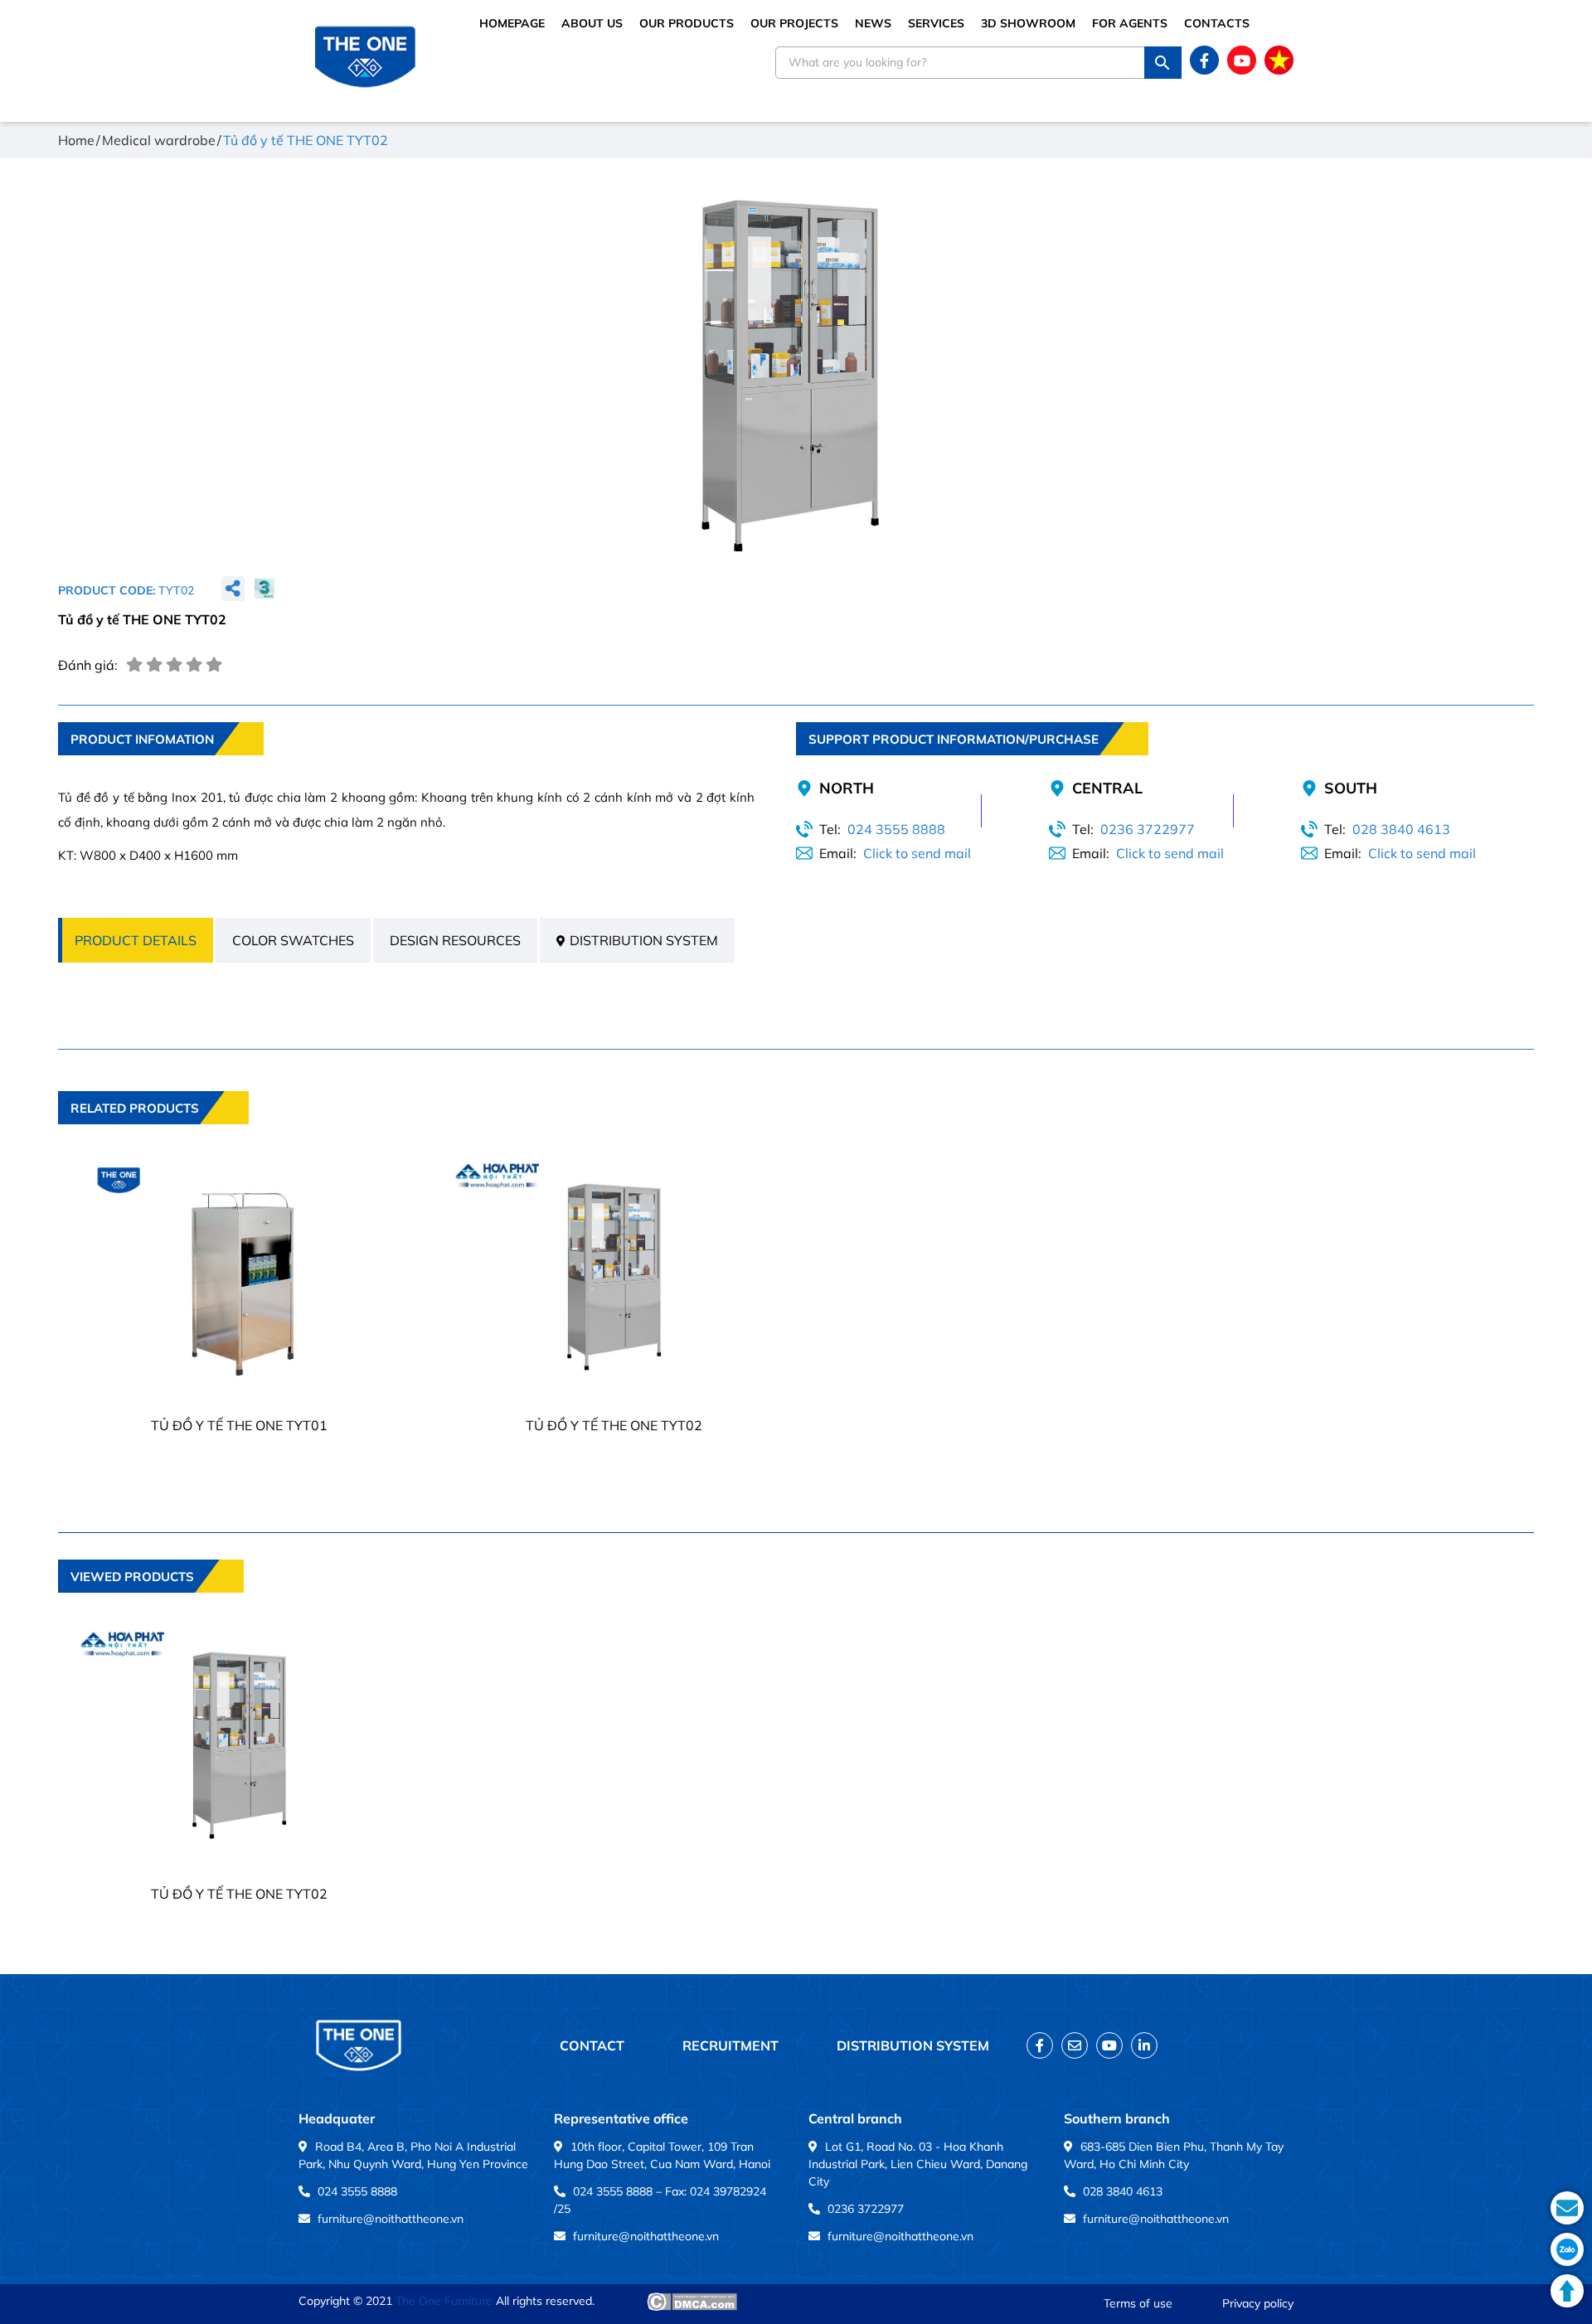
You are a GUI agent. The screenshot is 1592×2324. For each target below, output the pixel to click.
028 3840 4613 (1401, 829)
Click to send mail (917, 853)
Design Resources (455, 940)
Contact (592, 2045)
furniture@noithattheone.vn (391, 2219)
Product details (136, 940)
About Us (592, 23)
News (873, 23)
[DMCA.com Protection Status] (692, 2302)
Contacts (1217, 23)
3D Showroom (1028, 23)
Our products (687, 23)
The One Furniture (444, 2301)
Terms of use (1138, 2303)
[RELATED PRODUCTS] (153, 1136)
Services (936, 23)
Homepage (512, 23)
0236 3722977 (1148, 829)
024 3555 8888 (896, 829)
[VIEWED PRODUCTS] (151, 1604)
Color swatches (293, 940)
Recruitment (730, 2045)
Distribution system (644, 940)
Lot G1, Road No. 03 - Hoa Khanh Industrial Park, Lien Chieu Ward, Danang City (918, 2164)
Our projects (794, 23)
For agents (1130, 23)
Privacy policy (1258, 2303)
